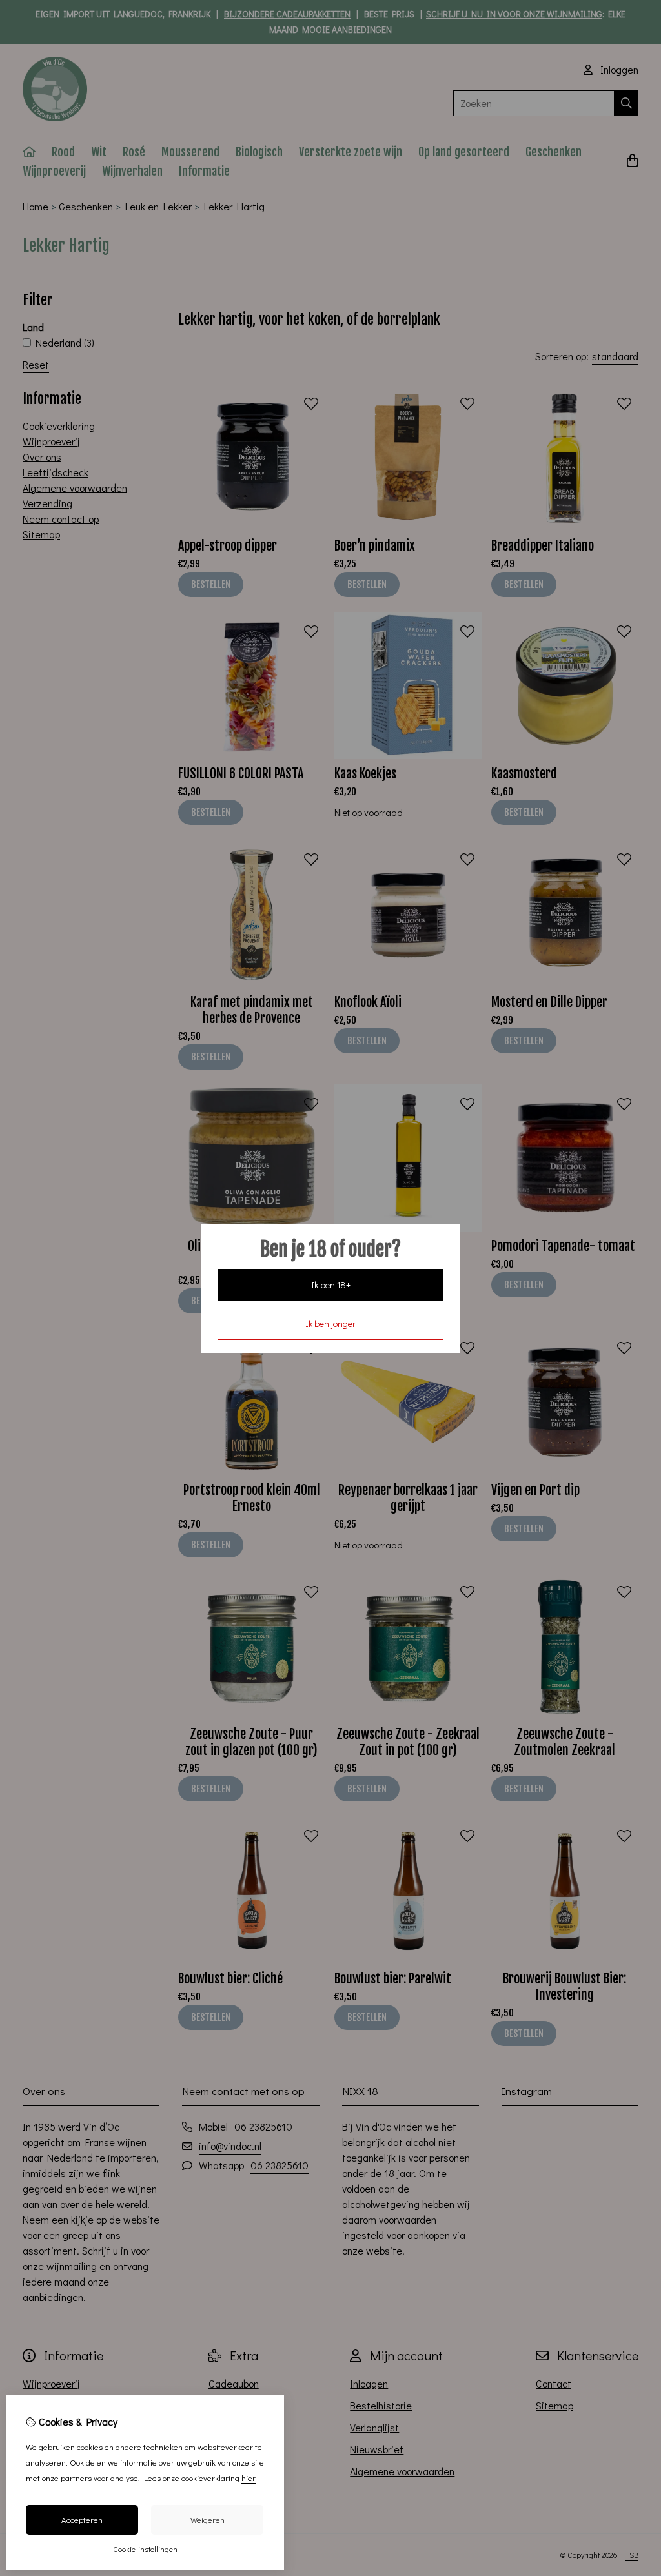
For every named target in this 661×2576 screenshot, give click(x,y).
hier (249, 2478)
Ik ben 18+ (331, 1285)
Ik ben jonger (330, 1323)
